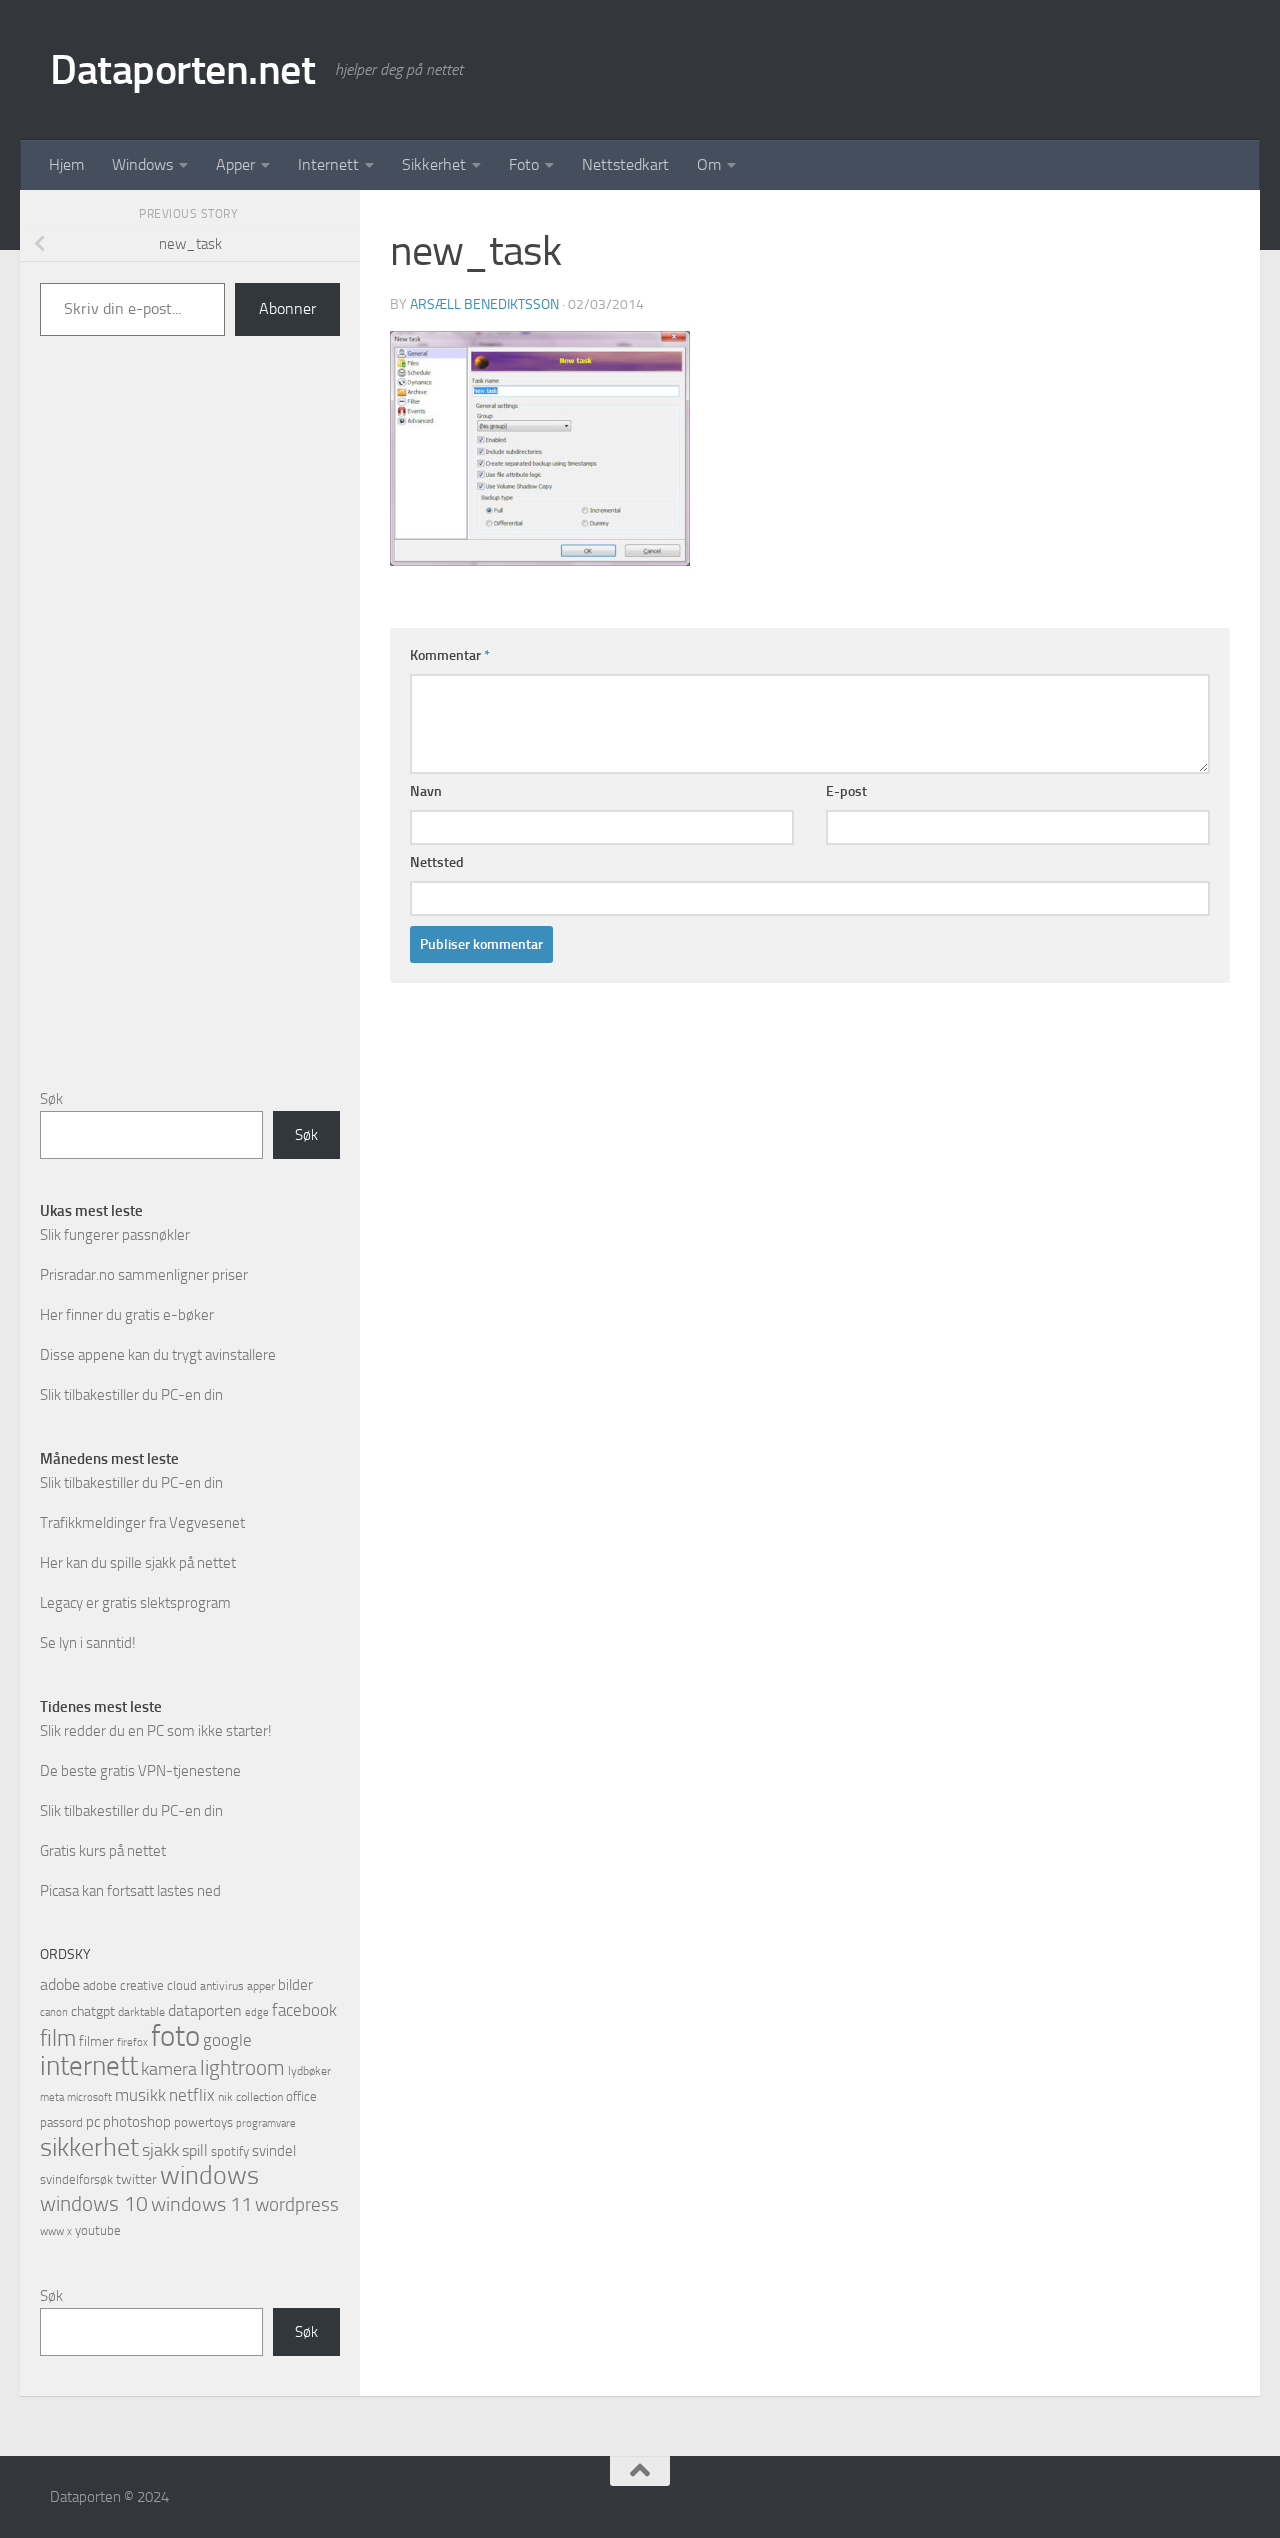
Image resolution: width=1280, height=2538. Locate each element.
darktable (141, 2012)
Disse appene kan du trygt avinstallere (158, 1355)
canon (54, 2012)
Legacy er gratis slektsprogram (135, 1603)
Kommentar (450, 655)
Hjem (66, 164)
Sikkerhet (434, 164)
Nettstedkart (625, 164)
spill (195, 2150)
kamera (169, 2069)
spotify (230, 2151)
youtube (98, 2230)
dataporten (205, 2010)
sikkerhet (89, 2147)
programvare (266, 2123)
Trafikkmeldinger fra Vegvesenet (142, 1523)
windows (209, 2175)
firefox (132, 2042)
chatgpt (93, 2011)
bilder (295, 1985)
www (52, 2231)
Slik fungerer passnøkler (115, 1235)
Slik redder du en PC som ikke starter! (156, 1731)
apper (261, 1986)
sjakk (160, 2150)
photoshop (137, 2122)
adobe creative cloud (140, 1985)
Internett (328, 164)
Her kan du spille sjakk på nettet (138, 1563)
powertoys (203, 2122)
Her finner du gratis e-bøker (127, 1315)
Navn (426, 791)
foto (175, 2036)
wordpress (297, 2204)
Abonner (287, 308)
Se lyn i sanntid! (88, 1643)
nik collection (250, 2097)
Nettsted (437, 862)
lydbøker (309, 2071)
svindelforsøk (76, 2179)
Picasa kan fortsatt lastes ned (130, 1891)
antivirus (222, 1986)
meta (52, 2097)
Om (709, 164)
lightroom (242, 2067)
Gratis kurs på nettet (103, 1851)
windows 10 (94, 2203)
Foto (524, 164)
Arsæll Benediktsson (484, 304)
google (227, 2040)
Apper (235, 164)
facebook (304, 2010)
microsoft (89, 2097)
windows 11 (201, 2204)
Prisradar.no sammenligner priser (144, 1275)
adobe (60, 1984)
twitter (136, 2179)
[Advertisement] (190, 740)
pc (93, 2122)
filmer (96, 2041)
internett (89, 2066)
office (301, 2096)
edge (257, 2012)
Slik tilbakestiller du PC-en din (131, 1395)
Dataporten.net (182, 70)
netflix (192, 2095)
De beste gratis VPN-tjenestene (140, 1771)
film (58, 2038)
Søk (51, 1099)
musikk (140, 2095)
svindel (274, 2151)
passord (61, 2122)
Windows (142, 164)
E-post (846, 791)
